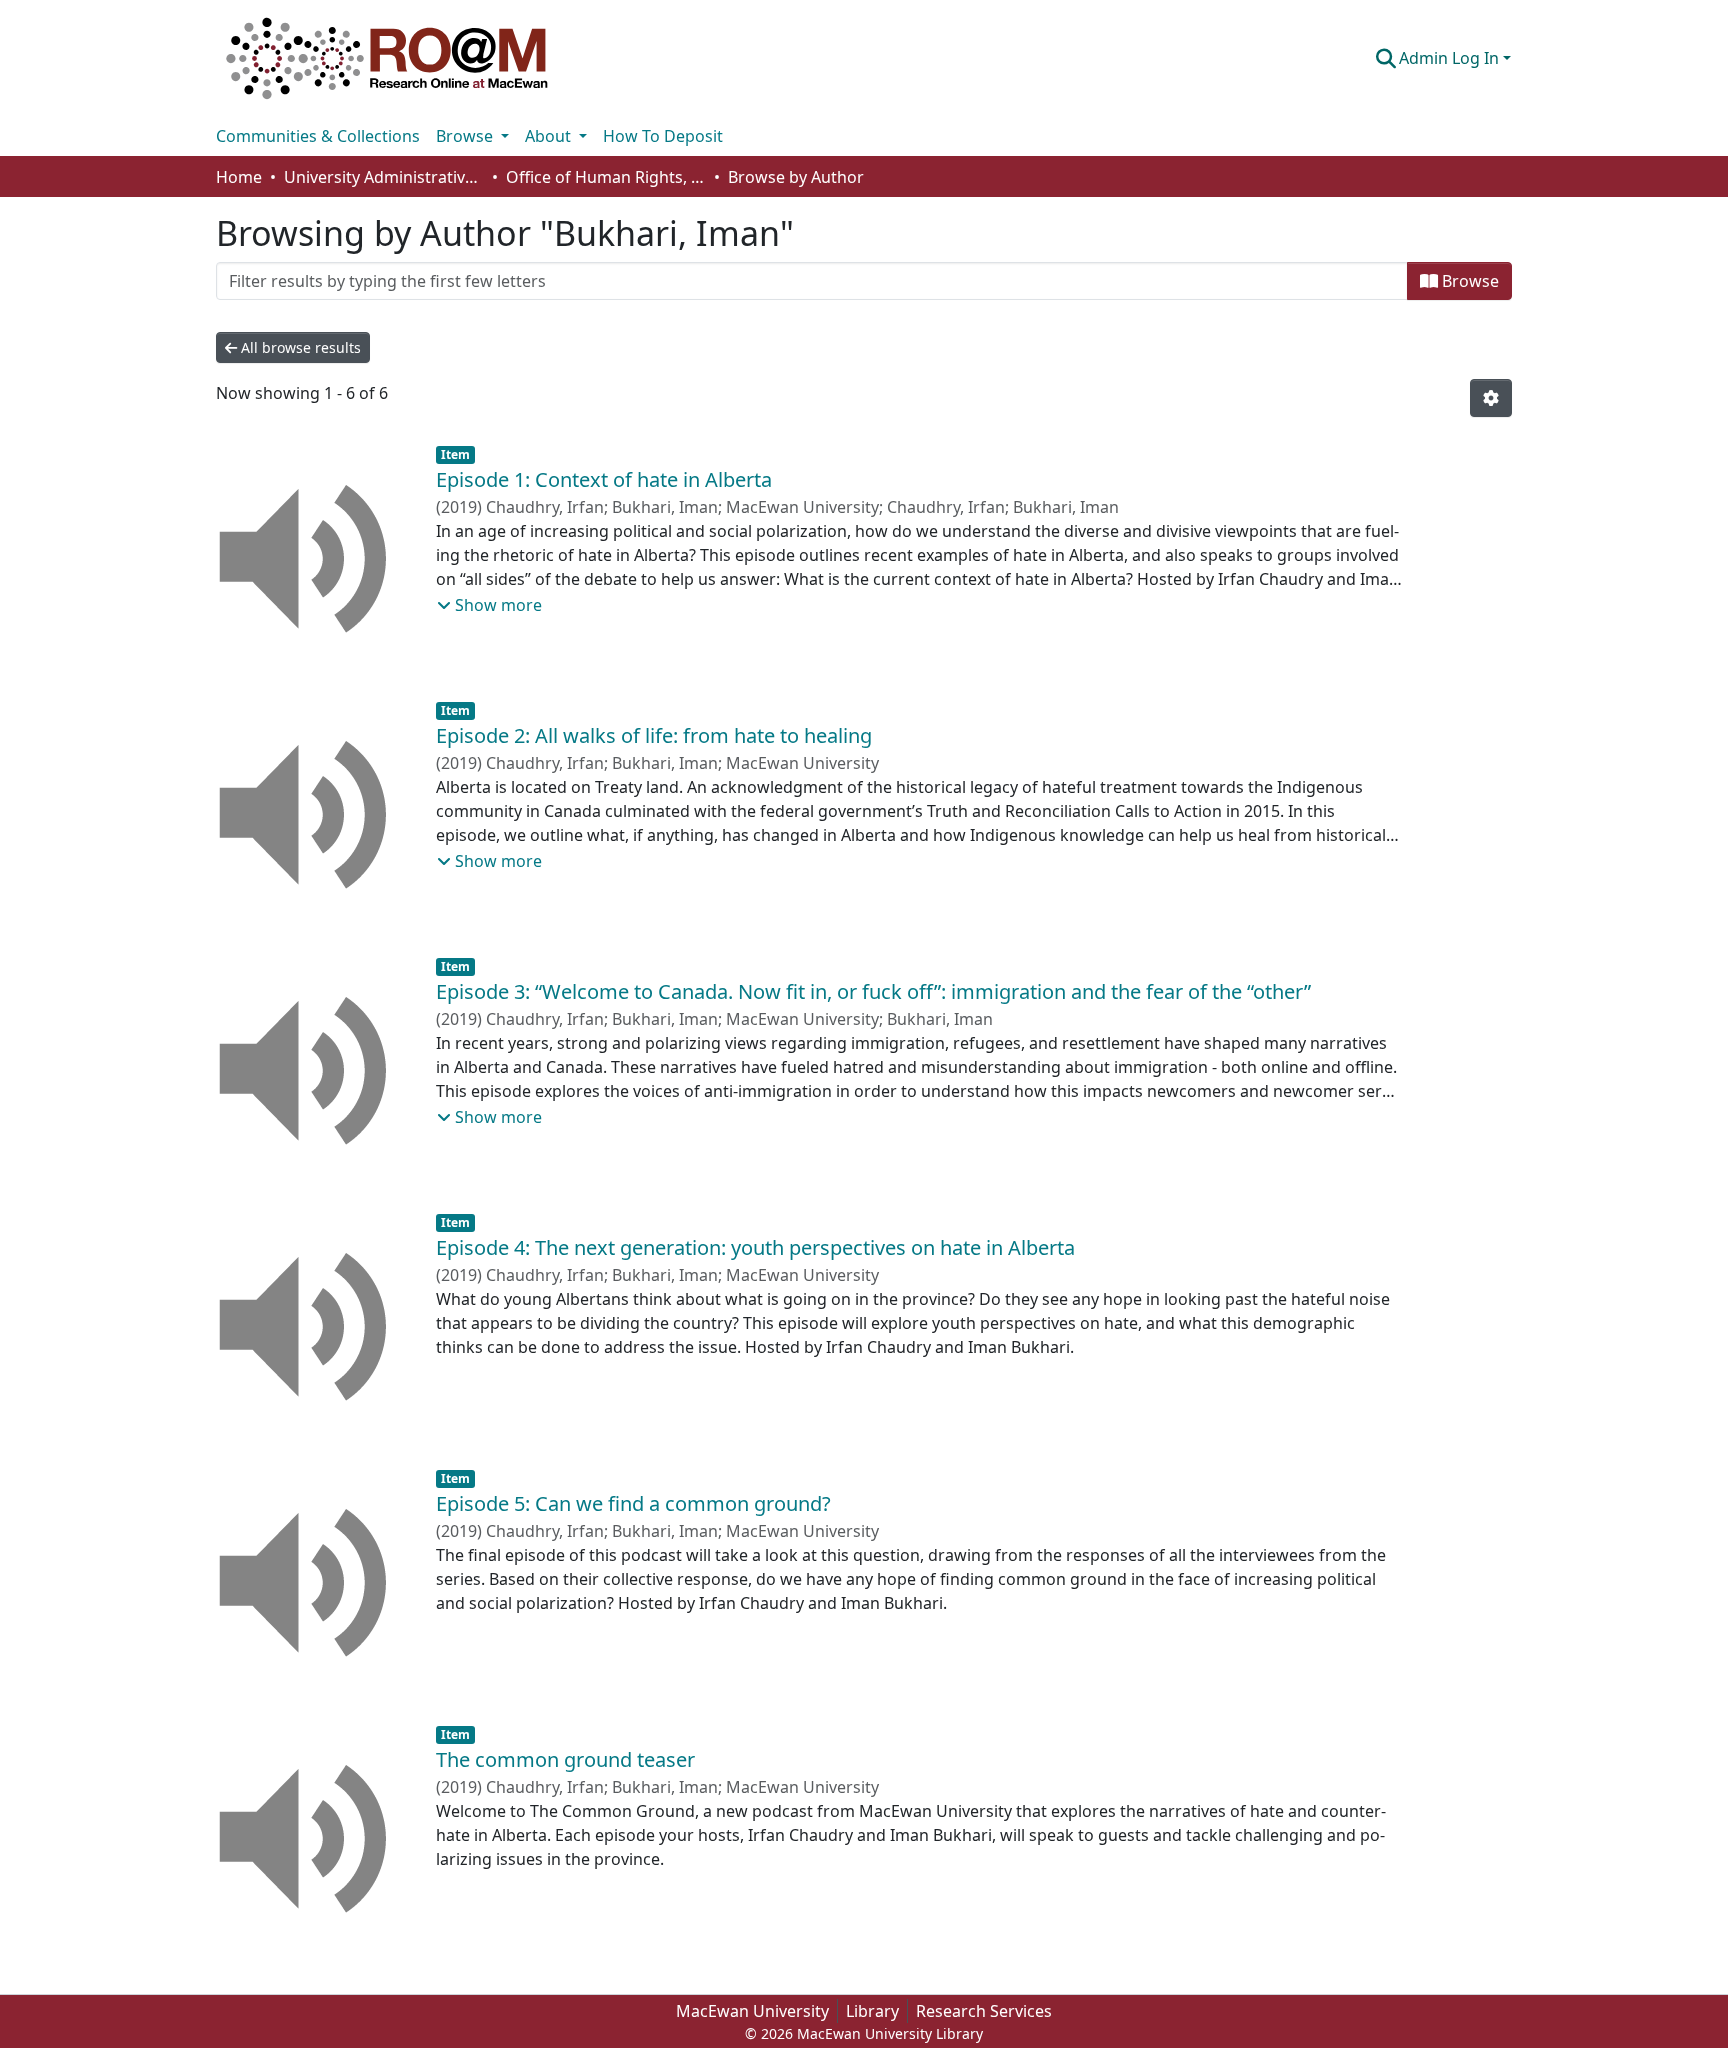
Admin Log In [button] (1451, 58)
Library (872, 2011)
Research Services (984, 2011)
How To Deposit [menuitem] (663, 136)
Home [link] (239, 177)
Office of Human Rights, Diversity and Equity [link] (606, 177)
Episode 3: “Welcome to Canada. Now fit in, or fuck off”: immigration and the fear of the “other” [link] (873, 991)
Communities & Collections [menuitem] (318, 136)
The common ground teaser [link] (565, 1759)
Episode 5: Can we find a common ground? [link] (633, 1503)
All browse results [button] (299, 347)
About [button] (550, 136)
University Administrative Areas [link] (384, 177)
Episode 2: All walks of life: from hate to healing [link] (654, 735)
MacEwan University (752, 2011)
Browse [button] (466, 136)
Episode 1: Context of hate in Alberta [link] (604, 479)
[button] (387, 58)
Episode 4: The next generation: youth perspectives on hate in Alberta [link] (755, 1247)
